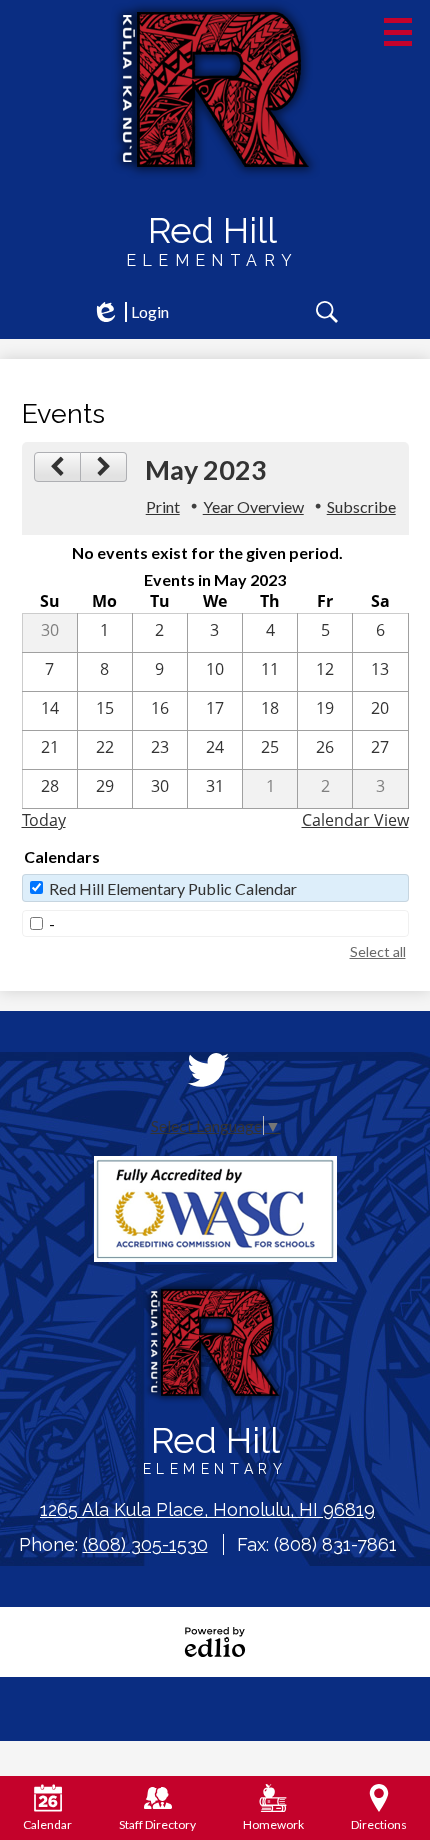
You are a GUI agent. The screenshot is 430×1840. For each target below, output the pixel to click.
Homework (273, 1824)
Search (327, 312)
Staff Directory (157, 1824)
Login (130, 312)
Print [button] (163, 506)
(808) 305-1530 (145, 1544)
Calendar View (355, 820)
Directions (379, 1824)
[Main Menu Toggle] (398, 32)
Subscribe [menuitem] (361, 506)
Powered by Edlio (215, 1642)
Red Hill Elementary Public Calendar (173, 888)
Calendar (47, 1824)
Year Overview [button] (253, 506)
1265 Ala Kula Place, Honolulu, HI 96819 (207, 1509)
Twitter (208, 1070)
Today (44, 820)
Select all (378, 951)
